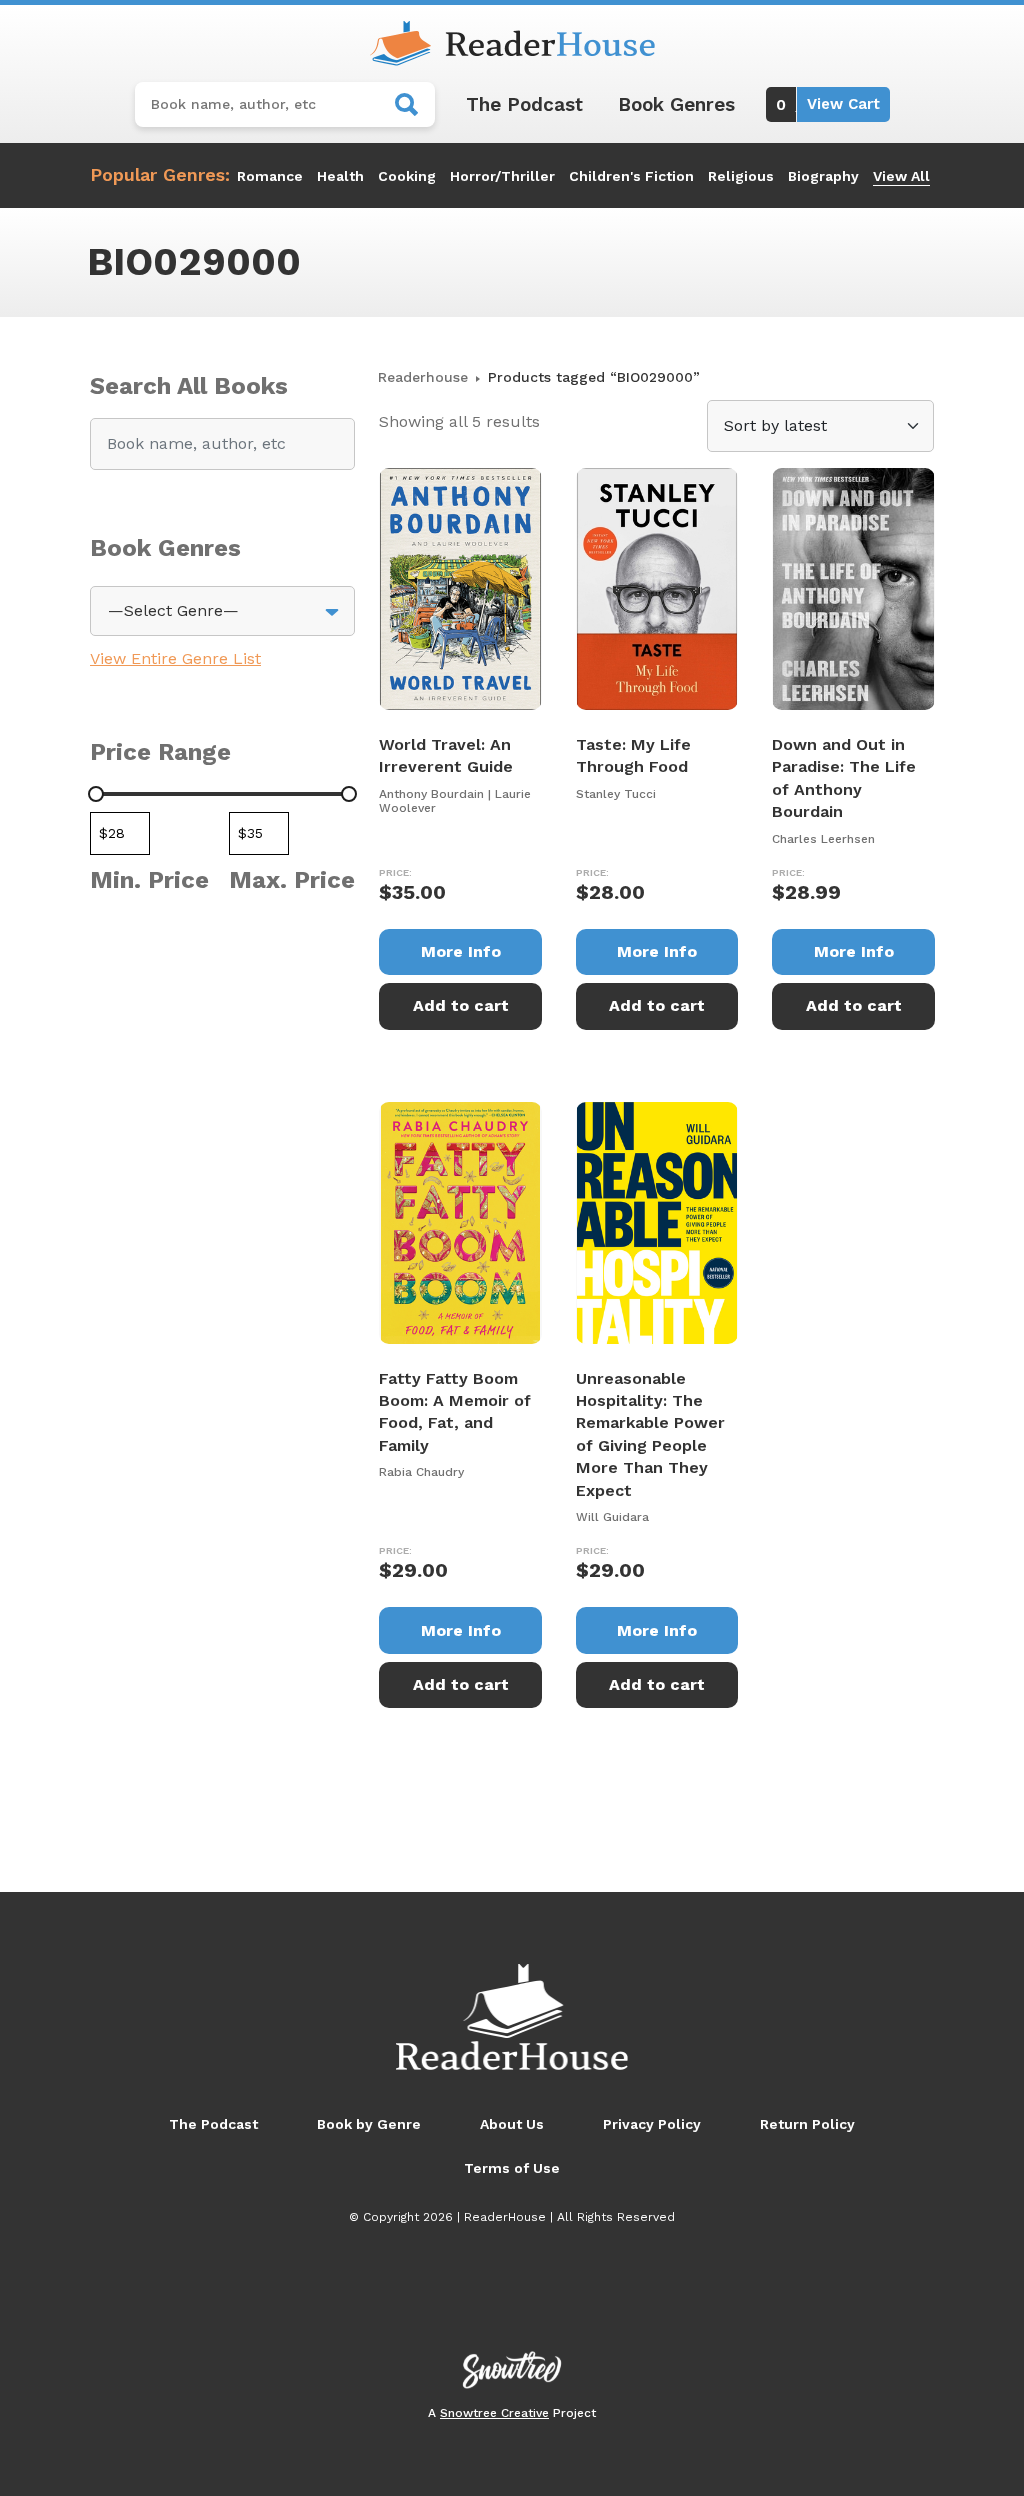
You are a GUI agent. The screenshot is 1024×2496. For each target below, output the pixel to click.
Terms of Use (512, 2168)
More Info (461, 951)
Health (340, 176)
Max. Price (292, 880)
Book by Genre (369, 2124)
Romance (270, 176)
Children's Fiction (631, 176)
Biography (823, 176)
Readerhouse (423, 377)
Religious (741, 176)
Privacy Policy (652, 2124)
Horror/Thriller (502, 176)
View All (901, 176)
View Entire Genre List (175, 658)
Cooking (407, 176)
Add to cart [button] (461, 1005)
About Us (512, 2124)
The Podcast (524, 104)
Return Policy (807, 2124)
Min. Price (149, 880)
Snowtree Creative (494, 2413)
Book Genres (676, 104)
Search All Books (189, 386)
